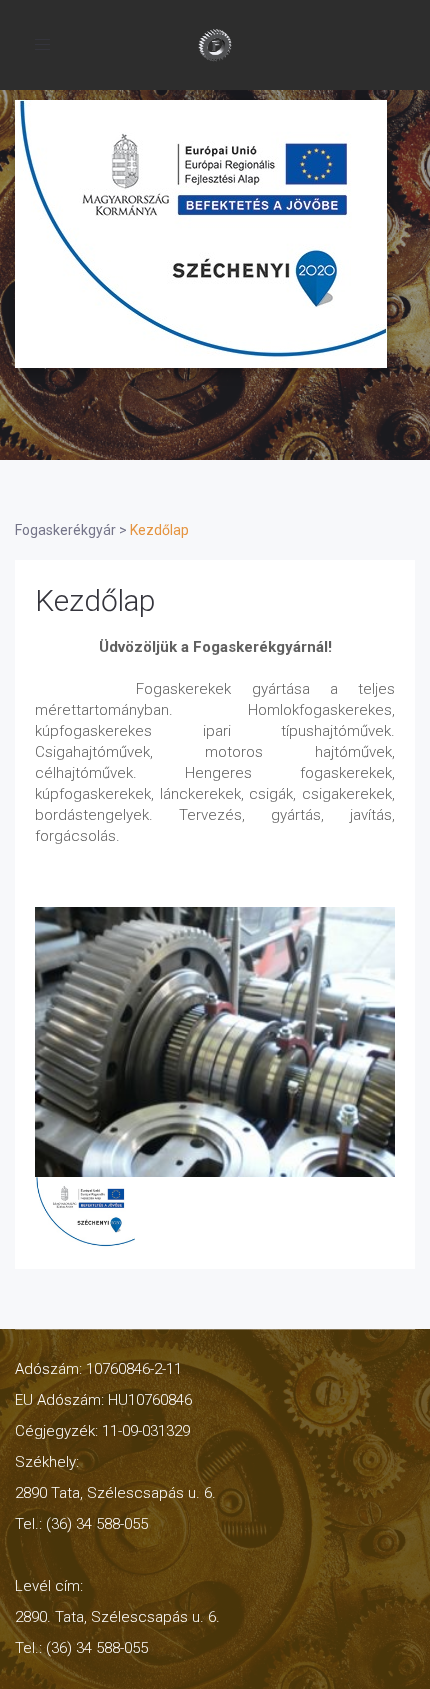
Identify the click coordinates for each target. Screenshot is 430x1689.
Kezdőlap (95, 600)
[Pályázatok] (201, 234)
